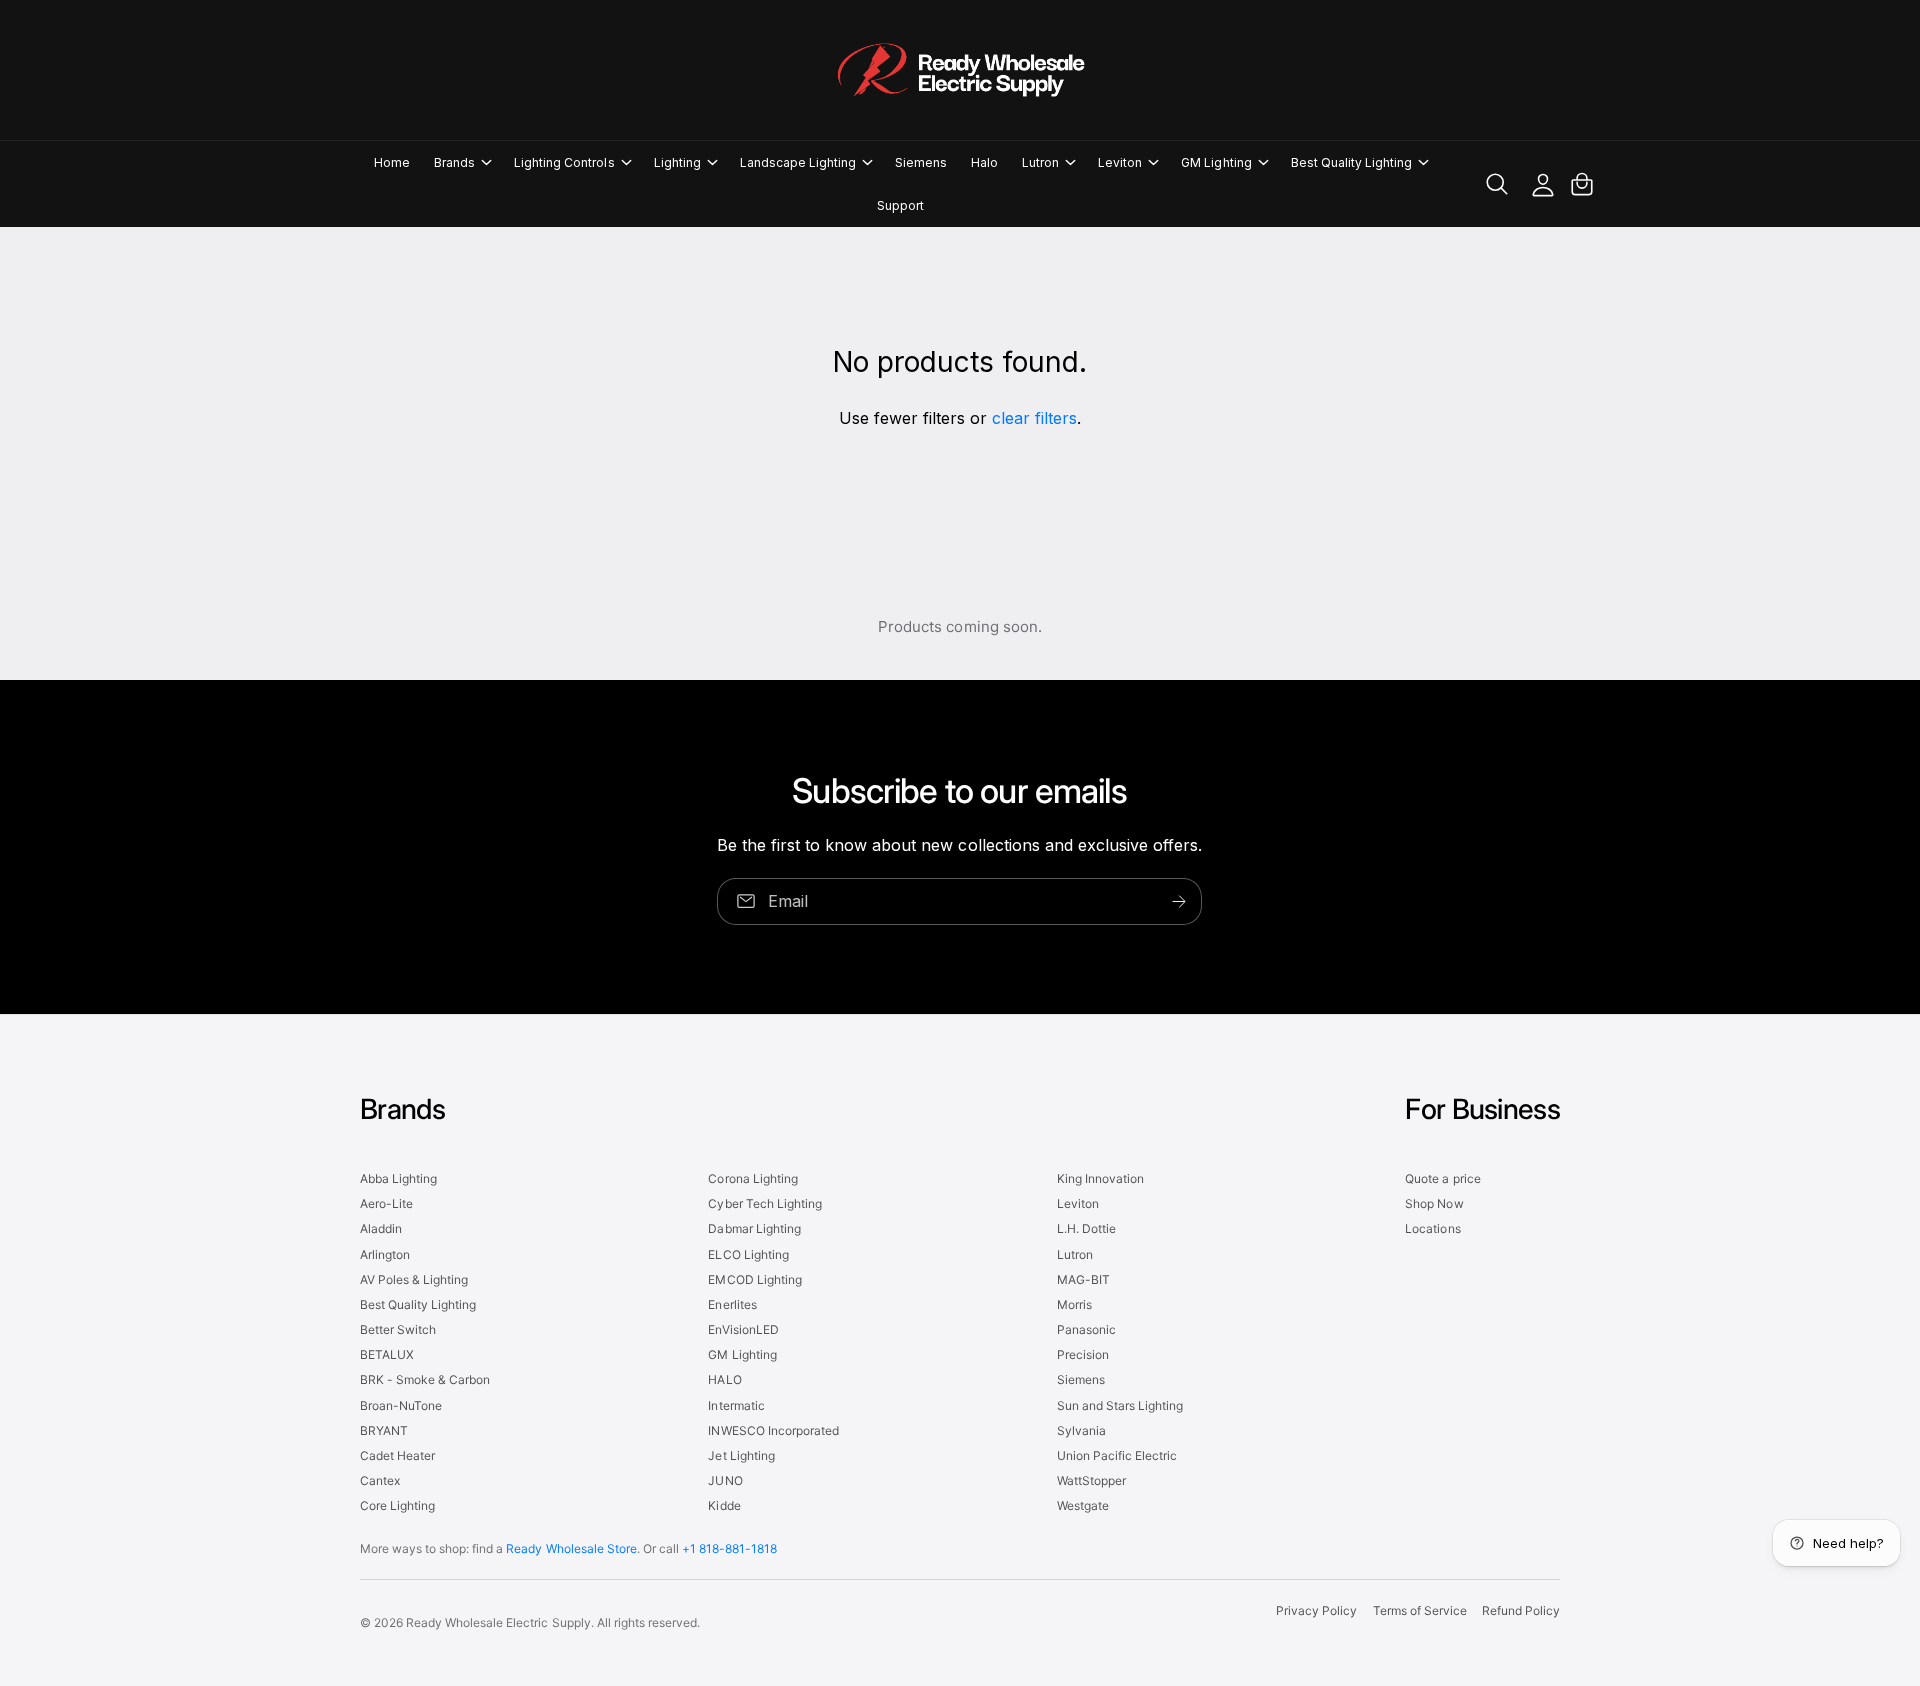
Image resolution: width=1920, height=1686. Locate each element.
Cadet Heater (397, 1455)
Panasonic (1086, 1329)
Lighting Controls (564, 162)
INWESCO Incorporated (773, 1430)
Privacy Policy (1316, 1610)
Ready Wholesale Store (571, 1548)
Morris (1074, 1304)
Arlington (385, 1254)
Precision (1083, 1354)
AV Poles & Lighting (414, 1279)
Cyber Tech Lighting (764, 1203)
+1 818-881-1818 (729, 1548)
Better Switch (398, 1329)
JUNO (725, 1480)
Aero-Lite (386, 1203)
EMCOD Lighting (754, 1279)
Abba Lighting (398, 1178)
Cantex (380, 1480)
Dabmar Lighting (754, 1228)
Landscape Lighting (798, 162)
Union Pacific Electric (1117, 1455)
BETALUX (387, 1354)
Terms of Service (1420, 1610)
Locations (1432, 1228)
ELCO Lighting (748, 1254)
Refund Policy (1521, 1610)
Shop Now (1434, 1203)
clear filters (1034, 418)
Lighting (677, 162)
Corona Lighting (752, 1178)
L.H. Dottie (1086, 1228)
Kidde (724, 1505)
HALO (724, 1379)
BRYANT (384, 1430)
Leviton (1120, 162)
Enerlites (732, 1304)
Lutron (1040, 162)
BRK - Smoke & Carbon (425, 1379)
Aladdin (381, 1228)
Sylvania (1081, 1430)
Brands (454, 162)
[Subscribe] (1180, 900)
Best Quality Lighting (1351, 162)
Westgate (1083, 1505)
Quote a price (1442, 1178)
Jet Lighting (741, 1455)
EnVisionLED (743, 1329)
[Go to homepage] (960, 70)
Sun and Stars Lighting (1120, 1405)
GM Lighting (1216, 162)
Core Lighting (397, 1505)
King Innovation (1100, 1178)
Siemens (1081, 1379)
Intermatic (736, 1405)
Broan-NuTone (401, 1405)
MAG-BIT (1083, 1279)
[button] (462, 162)
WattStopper (1091, 1480)
